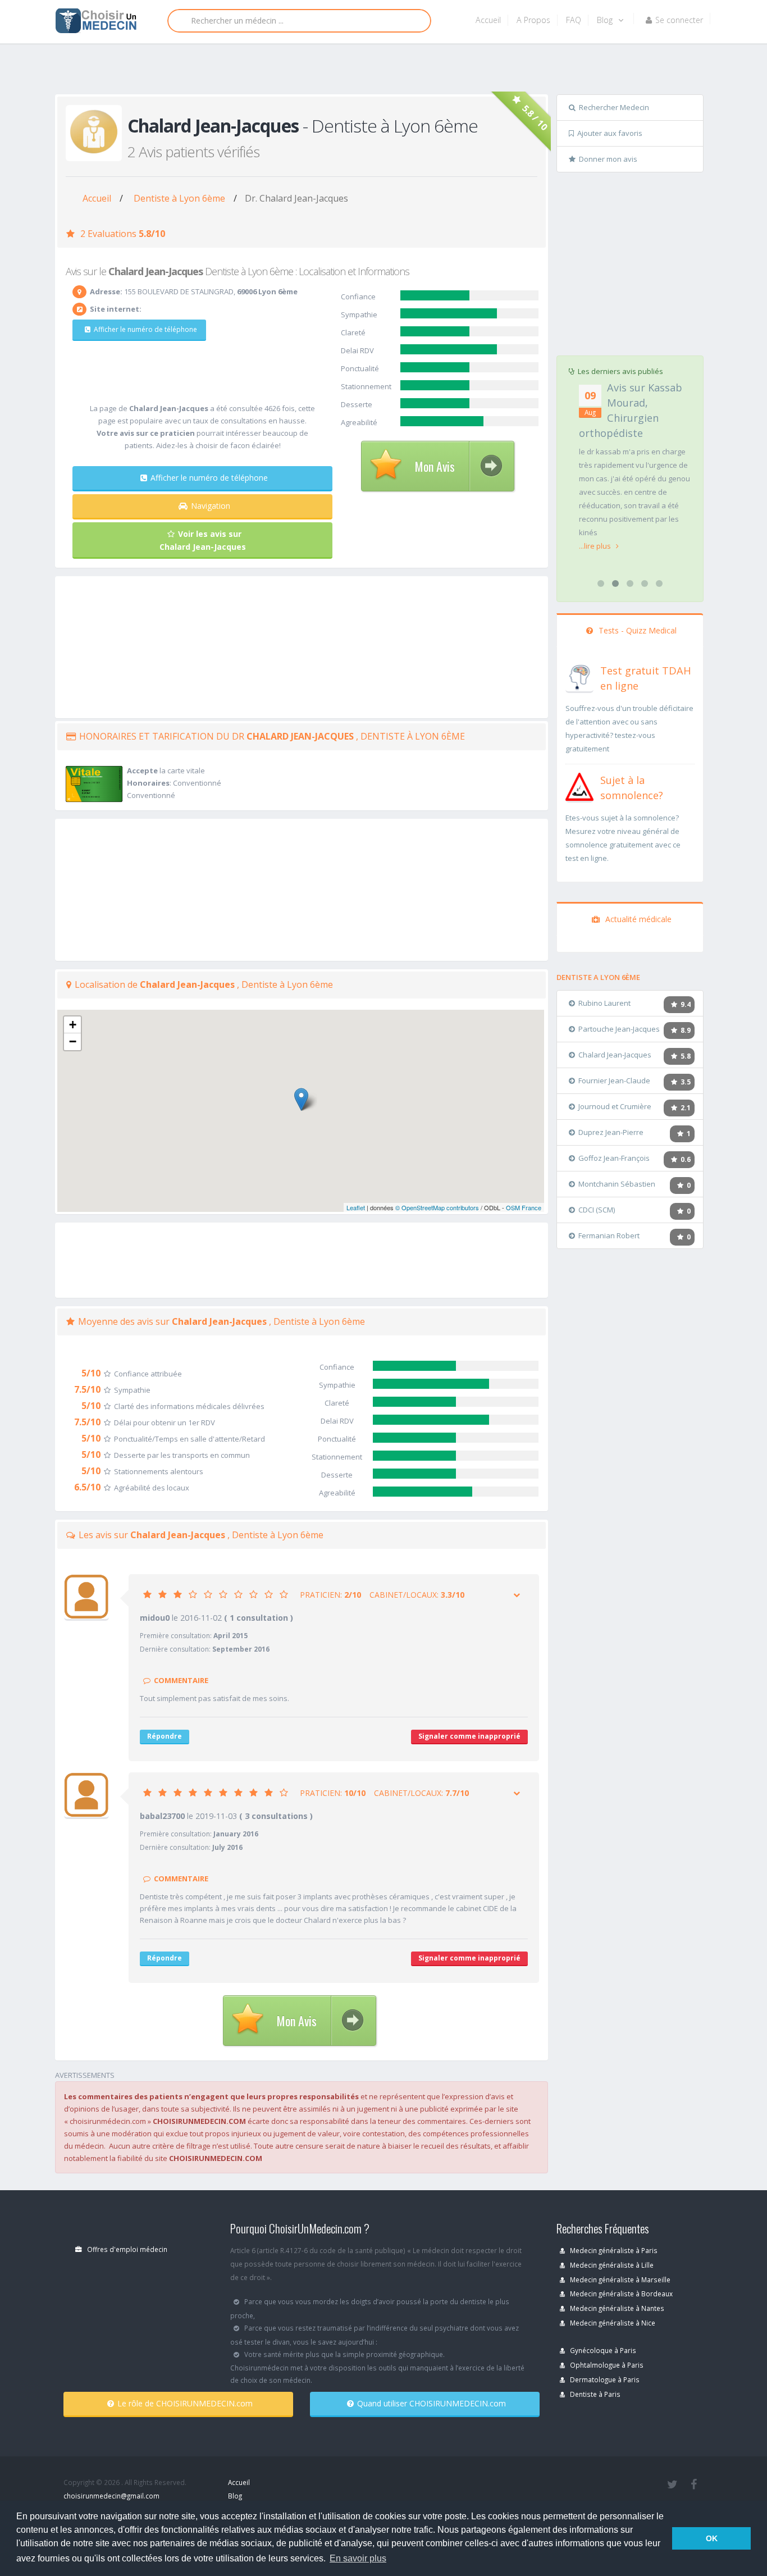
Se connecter (679, 20)
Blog (606, 20)
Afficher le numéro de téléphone (145, 329)
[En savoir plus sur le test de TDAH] (579, 676)
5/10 (91, 1373)
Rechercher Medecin (614, 107)
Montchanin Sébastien (617, 1184)
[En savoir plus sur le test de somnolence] (579, 786)
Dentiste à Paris (594, 2394)
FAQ (574, 20)
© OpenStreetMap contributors (437, 1207)
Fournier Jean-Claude (614, 1080)
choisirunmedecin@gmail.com (111, 2496)
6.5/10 (87, 1487)
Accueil (488, 20)
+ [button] (73, 1025)
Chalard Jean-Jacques (615, 1055)
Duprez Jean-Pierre (611, 1132)
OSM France (524, 1207)
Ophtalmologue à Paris (606, 2365)
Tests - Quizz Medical (636, 630)
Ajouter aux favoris (610, 133)
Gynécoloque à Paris (602, 2350)
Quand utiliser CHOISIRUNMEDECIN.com (432, 2403)
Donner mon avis (608, 159)
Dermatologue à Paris (604, 2379)
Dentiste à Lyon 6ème (179, 198)
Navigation (211, 506)
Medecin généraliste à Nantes (616, 2308)
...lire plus (596, 546)
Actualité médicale (637, 919)
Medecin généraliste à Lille (611, 2265)
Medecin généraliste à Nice (612, 2323)
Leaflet (356, 1207)
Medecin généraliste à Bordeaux (620, 2294)
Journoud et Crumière (615, 1106)
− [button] (73, 1041)
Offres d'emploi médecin (126, 2249)
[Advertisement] (379, 71)
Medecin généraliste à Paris (613, 2250)
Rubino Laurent (604, 1003)
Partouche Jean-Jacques (619, 1029)
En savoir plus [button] (358, 2558)
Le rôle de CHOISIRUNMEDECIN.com (185, 2403)
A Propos (533, 20)
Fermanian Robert (609, 1235)
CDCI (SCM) (597, 1210)
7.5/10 (87, 1389)
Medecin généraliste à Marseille (619, 2279)
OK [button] (712, 2538)
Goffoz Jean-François (614, 1158)
